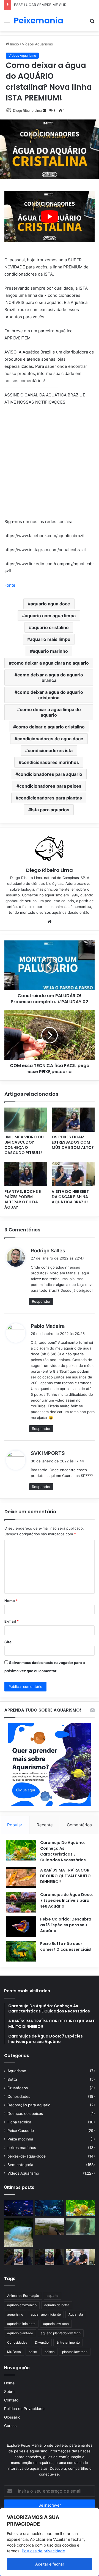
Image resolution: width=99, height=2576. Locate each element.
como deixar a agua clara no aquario (50, 663)
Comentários (79, 1825)
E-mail (12, 1621)
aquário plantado (20, 2333)
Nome (11, 1601)
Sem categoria (20, 2165)
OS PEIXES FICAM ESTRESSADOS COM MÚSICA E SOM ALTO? (73, 1142)
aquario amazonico (22, 2305)
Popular (15, 1825)
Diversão (42, 2342)
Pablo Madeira (48, 1326)
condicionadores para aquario (50, 774)
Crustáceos (18, 2088)
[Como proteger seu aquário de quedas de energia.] (19, 2208)
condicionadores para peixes (50, 786)
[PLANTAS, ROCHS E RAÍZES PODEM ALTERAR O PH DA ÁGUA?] (26, 1174)
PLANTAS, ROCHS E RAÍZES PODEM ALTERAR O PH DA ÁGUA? (23, 1199)
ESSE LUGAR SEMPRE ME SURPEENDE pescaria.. (56, 5)
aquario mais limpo (50, 639)
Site (8, 1642)
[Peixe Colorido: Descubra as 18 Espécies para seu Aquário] (21, 1927)
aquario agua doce (50, 604)
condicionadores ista (50, 750)
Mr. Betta (14, 2352)
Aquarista (76, 2314)
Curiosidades (19, 2096)
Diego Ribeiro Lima (50, 870)
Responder (41, 1301)
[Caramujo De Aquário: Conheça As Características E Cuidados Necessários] (21, 1850)
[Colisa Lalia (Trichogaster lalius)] (19, 2232)
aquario (53, 2296)
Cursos (10, 2426)
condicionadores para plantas (50, 798)
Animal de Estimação (23, 2296)
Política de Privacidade (24, 2409)
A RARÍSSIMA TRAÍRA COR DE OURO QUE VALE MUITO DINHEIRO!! (65, 1876)
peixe (33, 2352)
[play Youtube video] (50, 217)
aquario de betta (57, 2305)
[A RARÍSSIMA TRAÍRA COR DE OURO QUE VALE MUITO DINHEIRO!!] (21, 1878)
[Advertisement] (50, 84)
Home (9, 2383)
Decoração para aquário (29, 2105)
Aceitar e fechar (50, 2564)
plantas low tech (75, 2352)
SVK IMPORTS (48, 1453)
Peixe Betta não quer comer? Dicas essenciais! (66, 1947)
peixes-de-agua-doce (27, 2156)
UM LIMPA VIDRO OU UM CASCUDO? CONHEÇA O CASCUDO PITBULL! (24, 1145)
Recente (45, 1825)
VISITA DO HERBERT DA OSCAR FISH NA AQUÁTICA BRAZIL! (70, 1197)
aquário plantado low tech (61, 2333)
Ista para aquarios (50, 810)
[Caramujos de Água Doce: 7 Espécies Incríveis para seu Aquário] (21, 1902)
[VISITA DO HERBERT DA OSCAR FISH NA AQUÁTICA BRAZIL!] (73, 1174)
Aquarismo (17, 2071)
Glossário (12, 2417)
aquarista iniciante (21, 2324)
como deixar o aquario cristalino (50, 727)
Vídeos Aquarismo (23, 2173)
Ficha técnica (19, 2122)
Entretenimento (68, 2342)
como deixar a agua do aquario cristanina (50, 695)
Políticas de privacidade (43, 2551)
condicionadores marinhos (50, 762)
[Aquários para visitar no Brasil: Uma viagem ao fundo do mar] (50, 2208)
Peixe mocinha (20, 2139)
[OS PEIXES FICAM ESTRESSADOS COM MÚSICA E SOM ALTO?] (73, 1120)
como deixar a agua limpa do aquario (50, 712)
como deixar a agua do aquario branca (50, 678)
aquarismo (15, 2314)
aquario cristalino (50, 627)
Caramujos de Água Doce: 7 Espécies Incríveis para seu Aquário (67, 1900)
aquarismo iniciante (46, 2314)
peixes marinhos (22, 2148)
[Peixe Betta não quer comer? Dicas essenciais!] (21, 1951)
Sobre (9, 2392)
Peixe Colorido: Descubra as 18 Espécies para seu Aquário (66, 1925)
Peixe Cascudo (21, 2131)
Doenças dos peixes (25, 2113)
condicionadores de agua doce (50, 739)
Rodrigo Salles (48, 1251)
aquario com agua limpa (50, 616)
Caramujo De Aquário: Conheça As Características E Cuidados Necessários (63, 1851)
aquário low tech (56, 2324)
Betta (12, 2079)
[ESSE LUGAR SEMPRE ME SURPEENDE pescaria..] (50, 2227)
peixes (50, 2352)
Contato (11, 2400)
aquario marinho (50, 651)
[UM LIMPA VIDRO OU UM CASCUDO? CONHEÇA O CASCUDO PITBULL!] (26, 1120)
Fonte (10, 585)
